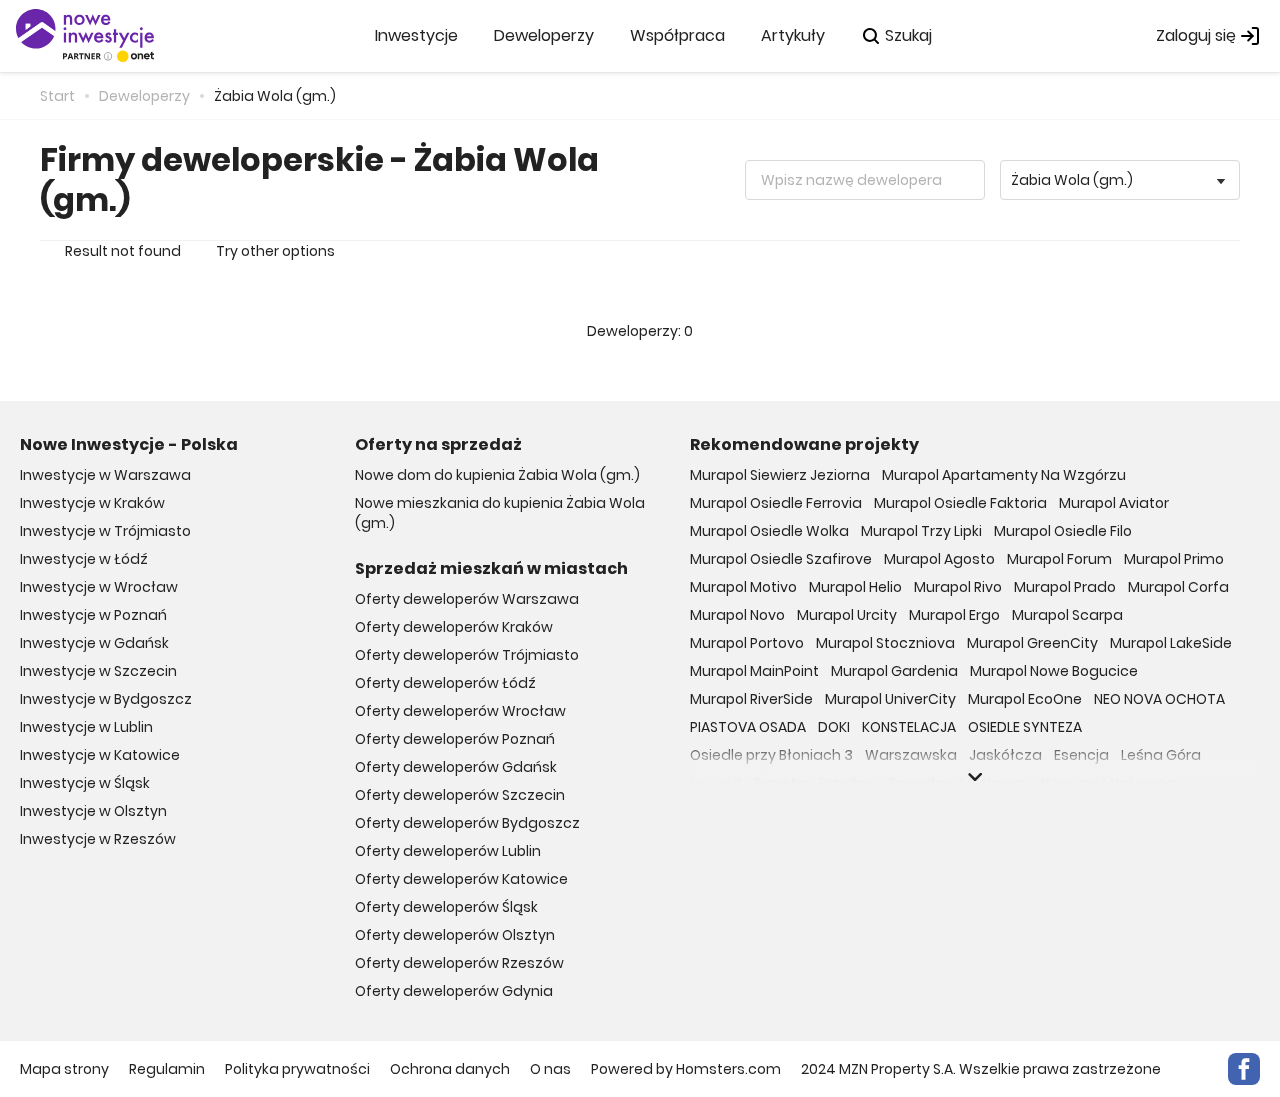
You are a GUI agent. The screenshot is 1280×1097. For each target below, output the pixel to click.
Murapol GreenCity (1032, 643)
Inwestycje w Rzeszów (98, 839)
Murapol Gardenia (894, 671)
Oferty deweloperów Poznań (455, 739)
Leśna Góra (1161, 755)
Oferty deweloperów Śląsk (446, 907)
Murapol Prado (1065, 587)
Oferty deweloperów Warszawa (467, 599)
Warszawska (911, 755)
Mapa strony (64, 1069)
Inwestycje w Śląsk (85, 783)
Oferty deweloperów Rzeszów (459, 963)
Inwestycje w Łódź (84, 559)
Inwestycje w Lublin (86, 727)
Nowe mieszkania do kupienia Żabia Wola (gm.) (500, 513)
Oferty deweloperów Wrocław (460, 711)
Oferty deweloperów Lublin (448, 851)
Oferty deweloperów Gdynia (454, 991)
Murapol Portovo (747, 643)
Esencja (1081, 755)
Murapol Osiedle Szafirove (781, 559)
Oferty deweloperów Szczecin (460, 795)
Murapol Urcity (847, 615)
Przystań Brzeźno (814, 783)
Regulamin (167, 1069)
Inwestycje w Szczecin (98, 671)
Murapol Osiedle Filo (1063, 531)
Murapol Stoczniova (885, 643)
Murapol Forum (1059, 559)
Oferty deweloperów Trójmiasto (467, 655)
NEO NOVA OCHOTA (1159, 699)
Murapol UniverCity (890, 699)
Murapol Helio (855, 587)
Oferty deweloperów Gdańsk (456, 767)
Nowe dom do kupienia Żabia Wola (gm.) (497, 475)
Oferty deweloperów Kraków (454, 627)
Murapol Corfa (1178, 587)
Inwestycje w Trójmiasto (105, 531)
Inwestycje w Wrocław (99, 587)
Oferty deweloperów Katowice (461, 879)
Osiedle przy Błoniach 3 (771, 755)
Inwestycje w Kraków (92, 503)
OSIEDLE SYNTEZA (1025, 727)
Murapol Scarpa (1067, 615)
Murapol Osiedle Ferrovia (776, 503)
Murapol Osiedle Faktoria (960, 503)
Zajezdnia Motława (955, 783)
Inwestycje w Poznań (93, 615)
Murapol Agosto (939, 559)
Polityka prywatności (297, 1069)
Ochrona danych (450, 1069)
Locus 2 (716, 783)
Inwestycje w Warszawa (105, 475)
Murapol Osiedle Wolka (769, 531)
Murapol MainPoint (754, 671)
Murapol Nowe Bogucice (1054, 671)
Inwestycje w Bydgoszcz (106, 699)
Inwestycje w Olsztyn (93, 811)
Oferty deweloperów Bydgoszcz (467, 823)
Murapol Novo (737, 615)
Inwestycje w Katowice (100, 755)
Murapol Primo (1174, 559)
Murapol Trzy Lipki (921, 531)
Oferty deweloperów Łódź (445, 683)
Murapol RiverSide (751, 699)
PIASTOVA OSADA (748, 727)
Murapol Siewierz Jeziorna (780, 475)
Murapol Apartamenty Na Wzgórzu (1004, 475)
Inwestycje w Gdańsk (94, 643)
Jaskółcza (1005, 755)
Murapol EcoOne (1025, 699)
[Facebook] (1244, 1069)
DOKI (834, 727)
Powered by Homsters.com (686, 1069)
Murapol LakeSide (1171, 643)
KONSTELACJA (909, 727)
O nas (550, 1069)
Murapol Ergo (954, 615)
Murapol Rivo (958, 587)
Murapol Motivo (743, 587)
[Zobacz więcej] (975, 777)
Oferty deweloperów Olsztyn (455, 935)
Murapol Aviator (1114, 503)
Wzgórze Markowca (1106, 783)
